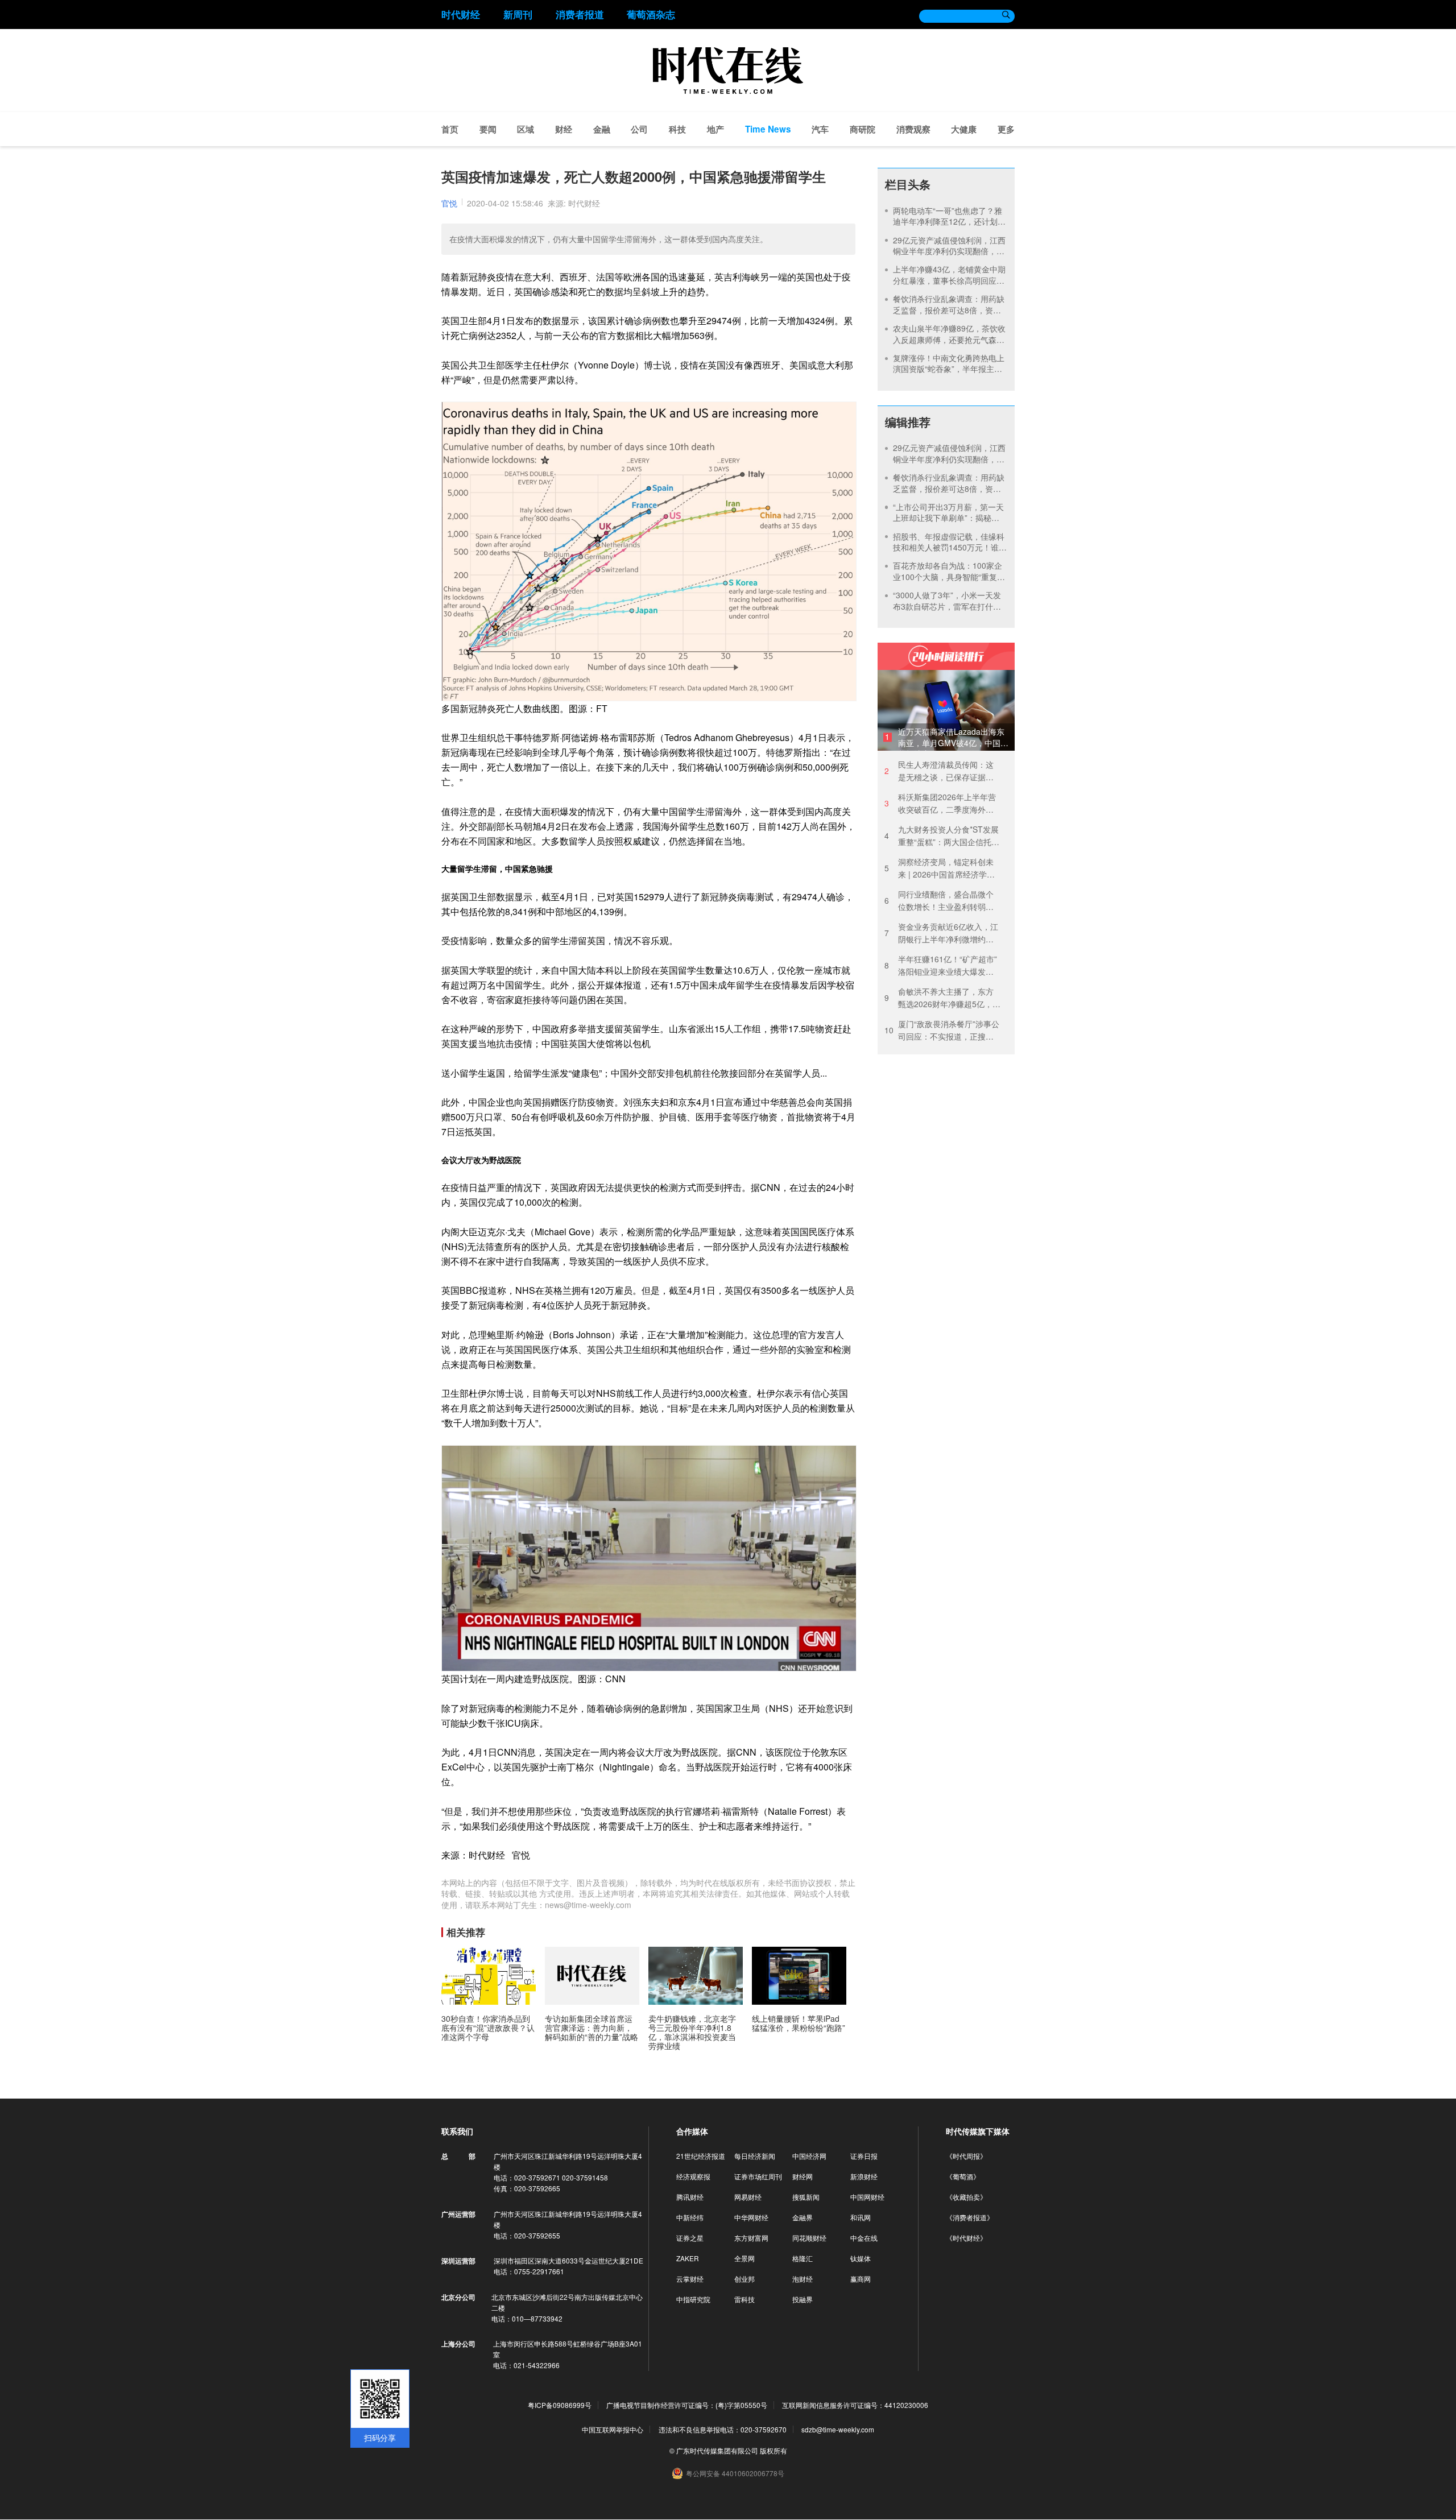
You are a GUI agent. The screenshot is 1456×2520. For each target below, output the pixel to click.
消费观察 (913, 129)
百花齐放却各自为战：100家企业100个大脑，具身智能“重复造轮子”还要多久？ (949, 576)
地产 (715, 129)
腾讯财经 (690, 2197)
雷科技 (744, 2299)
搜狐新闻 (806, 2197)
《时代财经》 (966, 2238)
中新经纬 (690, 2217)
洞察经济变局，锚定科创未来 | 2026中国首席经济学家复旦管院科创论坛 (940, 868)
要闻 (488, 129)
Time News (768, 129)
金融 (602, 129)
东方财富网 (751, 2238)
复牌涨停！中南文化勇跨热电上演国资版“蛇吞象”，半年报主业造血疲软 (949, 369)
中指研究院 (693, 2299)
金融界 (803, 2217)
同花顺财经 (809, 2238)
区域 (526, 129)
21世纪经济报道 (701, 2156)
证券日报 (864, 2156)
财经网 (803, 2176)
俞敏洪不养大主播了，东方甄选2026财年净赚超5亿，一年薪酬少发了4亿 (942, 998)
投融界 (803, 2299)
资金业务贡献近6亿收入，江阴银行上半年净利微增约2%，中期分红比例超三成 (941, 933)
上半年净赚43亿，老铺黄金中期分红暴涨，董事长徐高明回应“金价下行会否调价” (949, 280)
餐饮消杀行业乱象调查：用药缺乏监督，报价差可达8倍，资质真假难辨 (949, 310)
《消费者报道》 (970, 2217)
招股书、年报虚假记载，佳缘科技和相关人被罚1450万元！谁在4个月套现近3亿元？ (950, 547)
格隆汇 (803, 2258)
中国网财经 (867, 2197)
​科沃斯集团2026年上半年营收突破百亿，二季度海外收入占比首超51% (940, 803)
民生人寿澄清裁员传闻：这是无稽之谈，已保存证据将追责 (939, 771)
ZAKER (688, 2258)
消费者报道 (580, 14)
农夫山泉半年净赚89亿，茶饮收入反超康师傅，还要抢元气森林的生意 (949, 339)
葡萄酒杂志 (651, 14)
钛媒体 (861, 2258)
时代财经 (461, 14)
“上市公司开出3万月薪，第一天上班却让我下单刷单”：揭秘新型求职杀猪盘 (948, 518)
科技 (677, 129)
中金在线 (864, 2238)
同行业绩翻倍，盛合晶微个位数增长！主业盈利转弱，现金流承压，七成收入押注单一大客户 (939, 901)
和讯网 (861, 2217)
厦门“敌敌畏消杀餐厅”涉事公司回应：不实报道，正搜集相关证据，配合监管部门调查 (942, 1030)
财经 (564, 129)
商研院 (863, 129)
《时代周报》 (966, 2156)
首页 (450, 129)
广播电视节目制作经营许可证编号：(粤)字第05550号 (687, 2405)
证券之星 (690, 2238)
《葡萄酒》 (963, 2176)
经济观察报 (693, 2176)
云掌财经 (690, 2279)
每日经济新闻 (755, 2156)
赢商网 (861, 2279)
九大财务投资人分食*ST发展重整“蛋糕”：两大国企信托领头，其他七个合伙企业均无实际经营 (942, 836)
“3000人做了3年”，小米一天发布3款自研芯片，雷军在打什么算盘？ (947, 606)
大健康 (964, 129)
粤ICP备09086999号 (560, 2405)
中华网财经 (751, 2217)
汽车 (820, 129)
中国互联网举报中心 (613, 2429)
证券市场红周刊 (758, 2176)
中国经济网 (809, 2156)
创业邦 (744, 2279)
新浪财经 (864, 2176)
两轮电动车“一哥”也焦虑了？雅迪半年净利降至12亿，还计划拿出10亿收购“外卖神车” (949, 222)
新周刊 (518, 14)
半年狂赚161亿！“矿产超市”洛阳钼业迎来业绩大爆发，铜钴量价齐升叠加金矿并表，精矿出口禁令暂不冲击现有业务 (941, 965)
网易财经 (748, 2197)
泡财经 (803, 2279)
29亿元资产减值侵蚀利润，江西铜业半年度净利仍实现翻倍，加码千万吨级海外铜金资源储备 (949, 251)
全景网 (744, 2258)
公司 (639, 129)
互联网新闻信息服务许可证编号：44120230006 (855, 2405)
